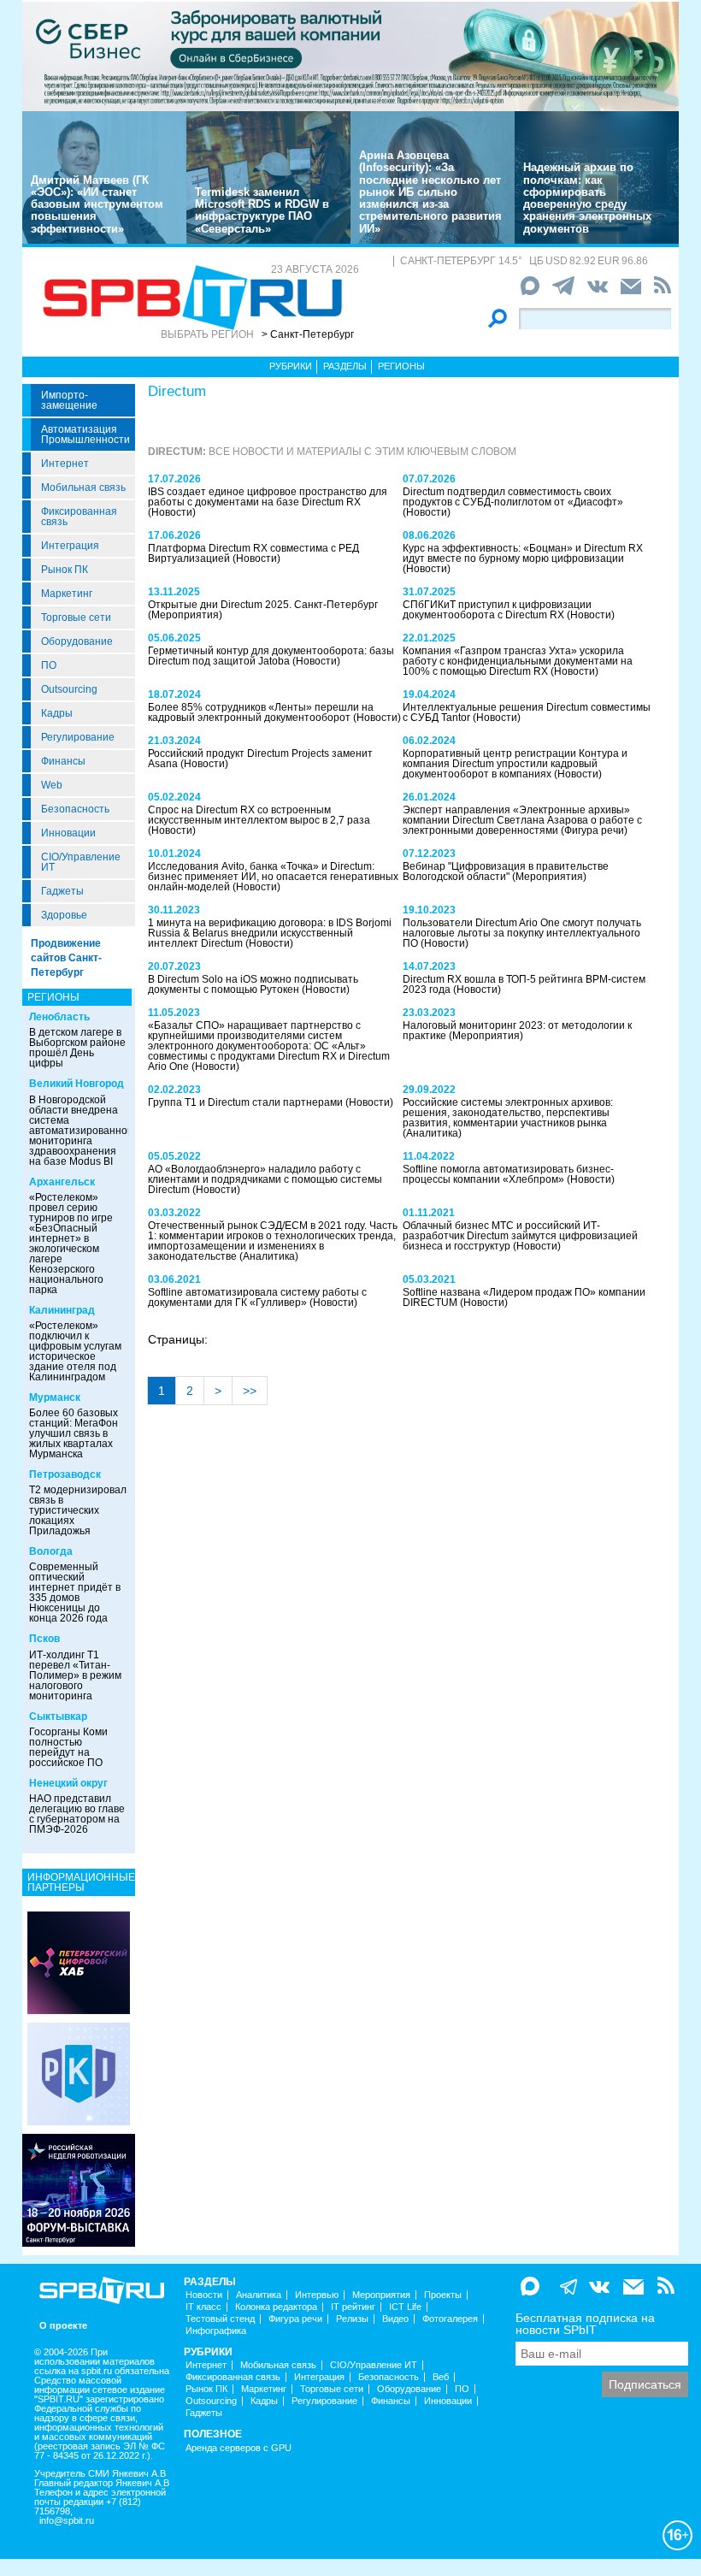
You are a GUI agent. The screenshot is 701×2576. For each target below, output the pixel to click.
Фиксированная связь (79, 517)
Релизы (352, 2319)
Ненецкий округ (68, 1783)
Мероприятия (381, 2295)
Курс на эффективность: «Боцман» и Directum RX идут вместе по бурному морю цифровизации (523, 553)
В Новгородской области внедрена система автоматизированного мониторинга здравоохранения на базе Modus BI (83, 1131)
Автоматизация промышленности (85, 434)
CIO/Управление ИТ (81, 862)
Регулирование (78, 737)
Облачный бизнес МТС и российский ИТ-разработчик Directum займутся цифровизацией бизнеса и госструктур (520, 1236)
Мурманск (55, 1397)
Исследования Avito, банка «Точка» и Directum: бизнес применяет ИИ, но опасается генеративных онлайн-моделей (273, 877)
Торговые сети (76, 617)
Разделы (345, 366)
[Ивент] (79, 1962)
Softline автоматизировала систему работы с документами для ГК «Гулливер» (257, 1297)
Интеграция (70, 546)
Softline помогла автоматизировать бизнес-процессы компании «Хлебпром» (508, 1174)
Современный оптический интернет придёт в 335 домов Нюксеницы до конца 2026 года (75, 1592)
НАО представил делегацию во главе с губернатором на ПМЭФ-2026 (77, 1814)
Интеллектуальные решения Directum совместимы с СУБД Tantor (527, 712)
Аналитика (259, 2295)
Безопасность (75, 809)
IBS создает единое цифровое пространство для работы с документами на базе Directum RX (268, 497)
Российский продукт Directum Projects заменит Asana (260, 759)
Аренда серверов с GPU (239, 2448)
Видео (395, 2319)
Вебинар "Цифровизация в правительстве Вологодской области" (506, 871)
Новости (204, 2295)
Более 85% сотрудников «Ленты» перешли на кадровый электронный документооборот (261, 712)
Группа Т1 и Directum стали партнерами (247, 1102)
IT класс (203, 2307)
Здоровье (64, 915)
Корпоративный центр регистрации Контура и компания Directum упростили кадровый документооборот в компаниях (515, 764)
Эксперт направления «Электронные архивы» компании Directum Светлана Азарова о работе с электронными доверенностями (522, 820)
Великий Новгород (77, 1084)
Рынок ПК (65, 570)
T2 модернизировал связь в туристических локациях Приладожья (78, 1510)
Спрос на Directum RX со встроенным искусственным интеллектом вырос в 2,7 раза (259, 815)
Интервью (317, 2295)
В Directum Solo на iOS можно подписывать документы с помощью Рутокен (253, 984)
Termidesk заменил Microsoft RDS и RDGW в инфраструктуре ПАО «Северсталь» (262, 210)
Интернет (65, 464)
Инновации (68, 833)
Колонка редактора (276, 2307)
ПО (49, 665)
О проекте (63, 2326)
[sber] (350, 56)
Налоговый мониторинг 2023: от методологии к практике (517, 1031)
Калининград (62, 1310)
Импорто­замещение (69, 400)
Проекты (443, 2295)
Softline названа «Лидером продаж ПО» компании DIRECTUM (524, 1297)
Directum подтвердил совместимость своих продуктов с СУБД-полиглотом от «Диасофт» (513, 497)
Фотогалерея (450, 2319)
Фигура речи (295, 2319)
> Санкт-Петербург (308, 334)
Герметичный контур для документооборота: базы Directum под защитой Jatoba (271, 656)
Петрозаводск (65, 1474)
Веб (441, 2377)
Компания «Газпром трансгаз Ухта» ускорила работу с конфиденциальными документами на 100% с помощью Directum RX (518, 661)
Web (52, 785)
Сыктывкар (58, 1716)
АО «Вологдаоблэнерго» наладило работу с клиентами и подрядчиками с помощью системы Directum (265, 1179)
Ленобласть (59, 1017)
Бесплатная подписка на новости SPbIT (585, 2324)
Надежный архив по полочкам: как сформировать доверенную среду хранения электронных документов (587, 198)
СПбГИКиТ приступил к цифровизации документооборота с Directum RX (497, 610)
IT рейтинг (353, 2307)
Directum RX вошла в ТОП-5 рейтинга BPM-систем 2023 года (524, 984)
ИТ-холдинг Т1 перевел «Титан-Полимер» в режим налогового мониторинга (75, 1675)
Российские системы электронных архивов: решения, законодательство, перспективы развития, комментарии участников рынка (508, 1113)
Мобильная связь (83, 487)
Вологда (51, 1551)
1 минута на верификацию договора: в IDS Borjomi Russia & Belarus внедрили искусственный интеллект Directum (270, 933)
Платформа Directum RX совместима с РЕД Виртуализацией (253, 553)
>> (250, 1391)
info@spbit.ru (67, 2521)
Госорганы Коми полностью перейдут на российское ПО (68, 1747)
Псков (44, 1639)
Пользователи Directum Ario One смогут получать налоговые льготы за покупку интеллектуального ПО (522, 933)
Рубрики (291, 366)
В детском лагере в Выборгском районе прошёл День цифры (77, 1048)
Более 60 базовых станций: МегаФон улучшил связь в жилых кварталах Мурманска (74, 1433)
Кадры (57, 713)
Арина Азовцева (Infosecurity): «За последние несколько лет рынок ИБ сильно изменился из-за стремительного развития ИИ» (430, 192)
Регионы (401, 366)
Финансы (63, 761)
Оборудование (77, 641)
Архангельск (62, 1182)
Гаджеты (62, 891)
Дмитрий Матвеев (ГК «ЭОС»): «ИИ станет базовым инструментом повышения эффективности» (97, 204)
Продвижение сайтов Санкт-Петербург (66, 958)
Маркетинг (67, 594)
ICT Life (405, 2307)
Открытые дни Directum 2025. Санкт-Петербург (263, 605)
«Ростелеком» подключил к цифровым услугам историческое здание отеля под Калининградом (75, 1351)
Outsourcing (69, 689)
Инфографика (216, 2331)
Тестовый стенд (220, 2319)
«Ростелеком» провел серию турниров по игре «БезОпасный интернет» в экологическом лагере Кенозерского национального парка (71, 1244)
